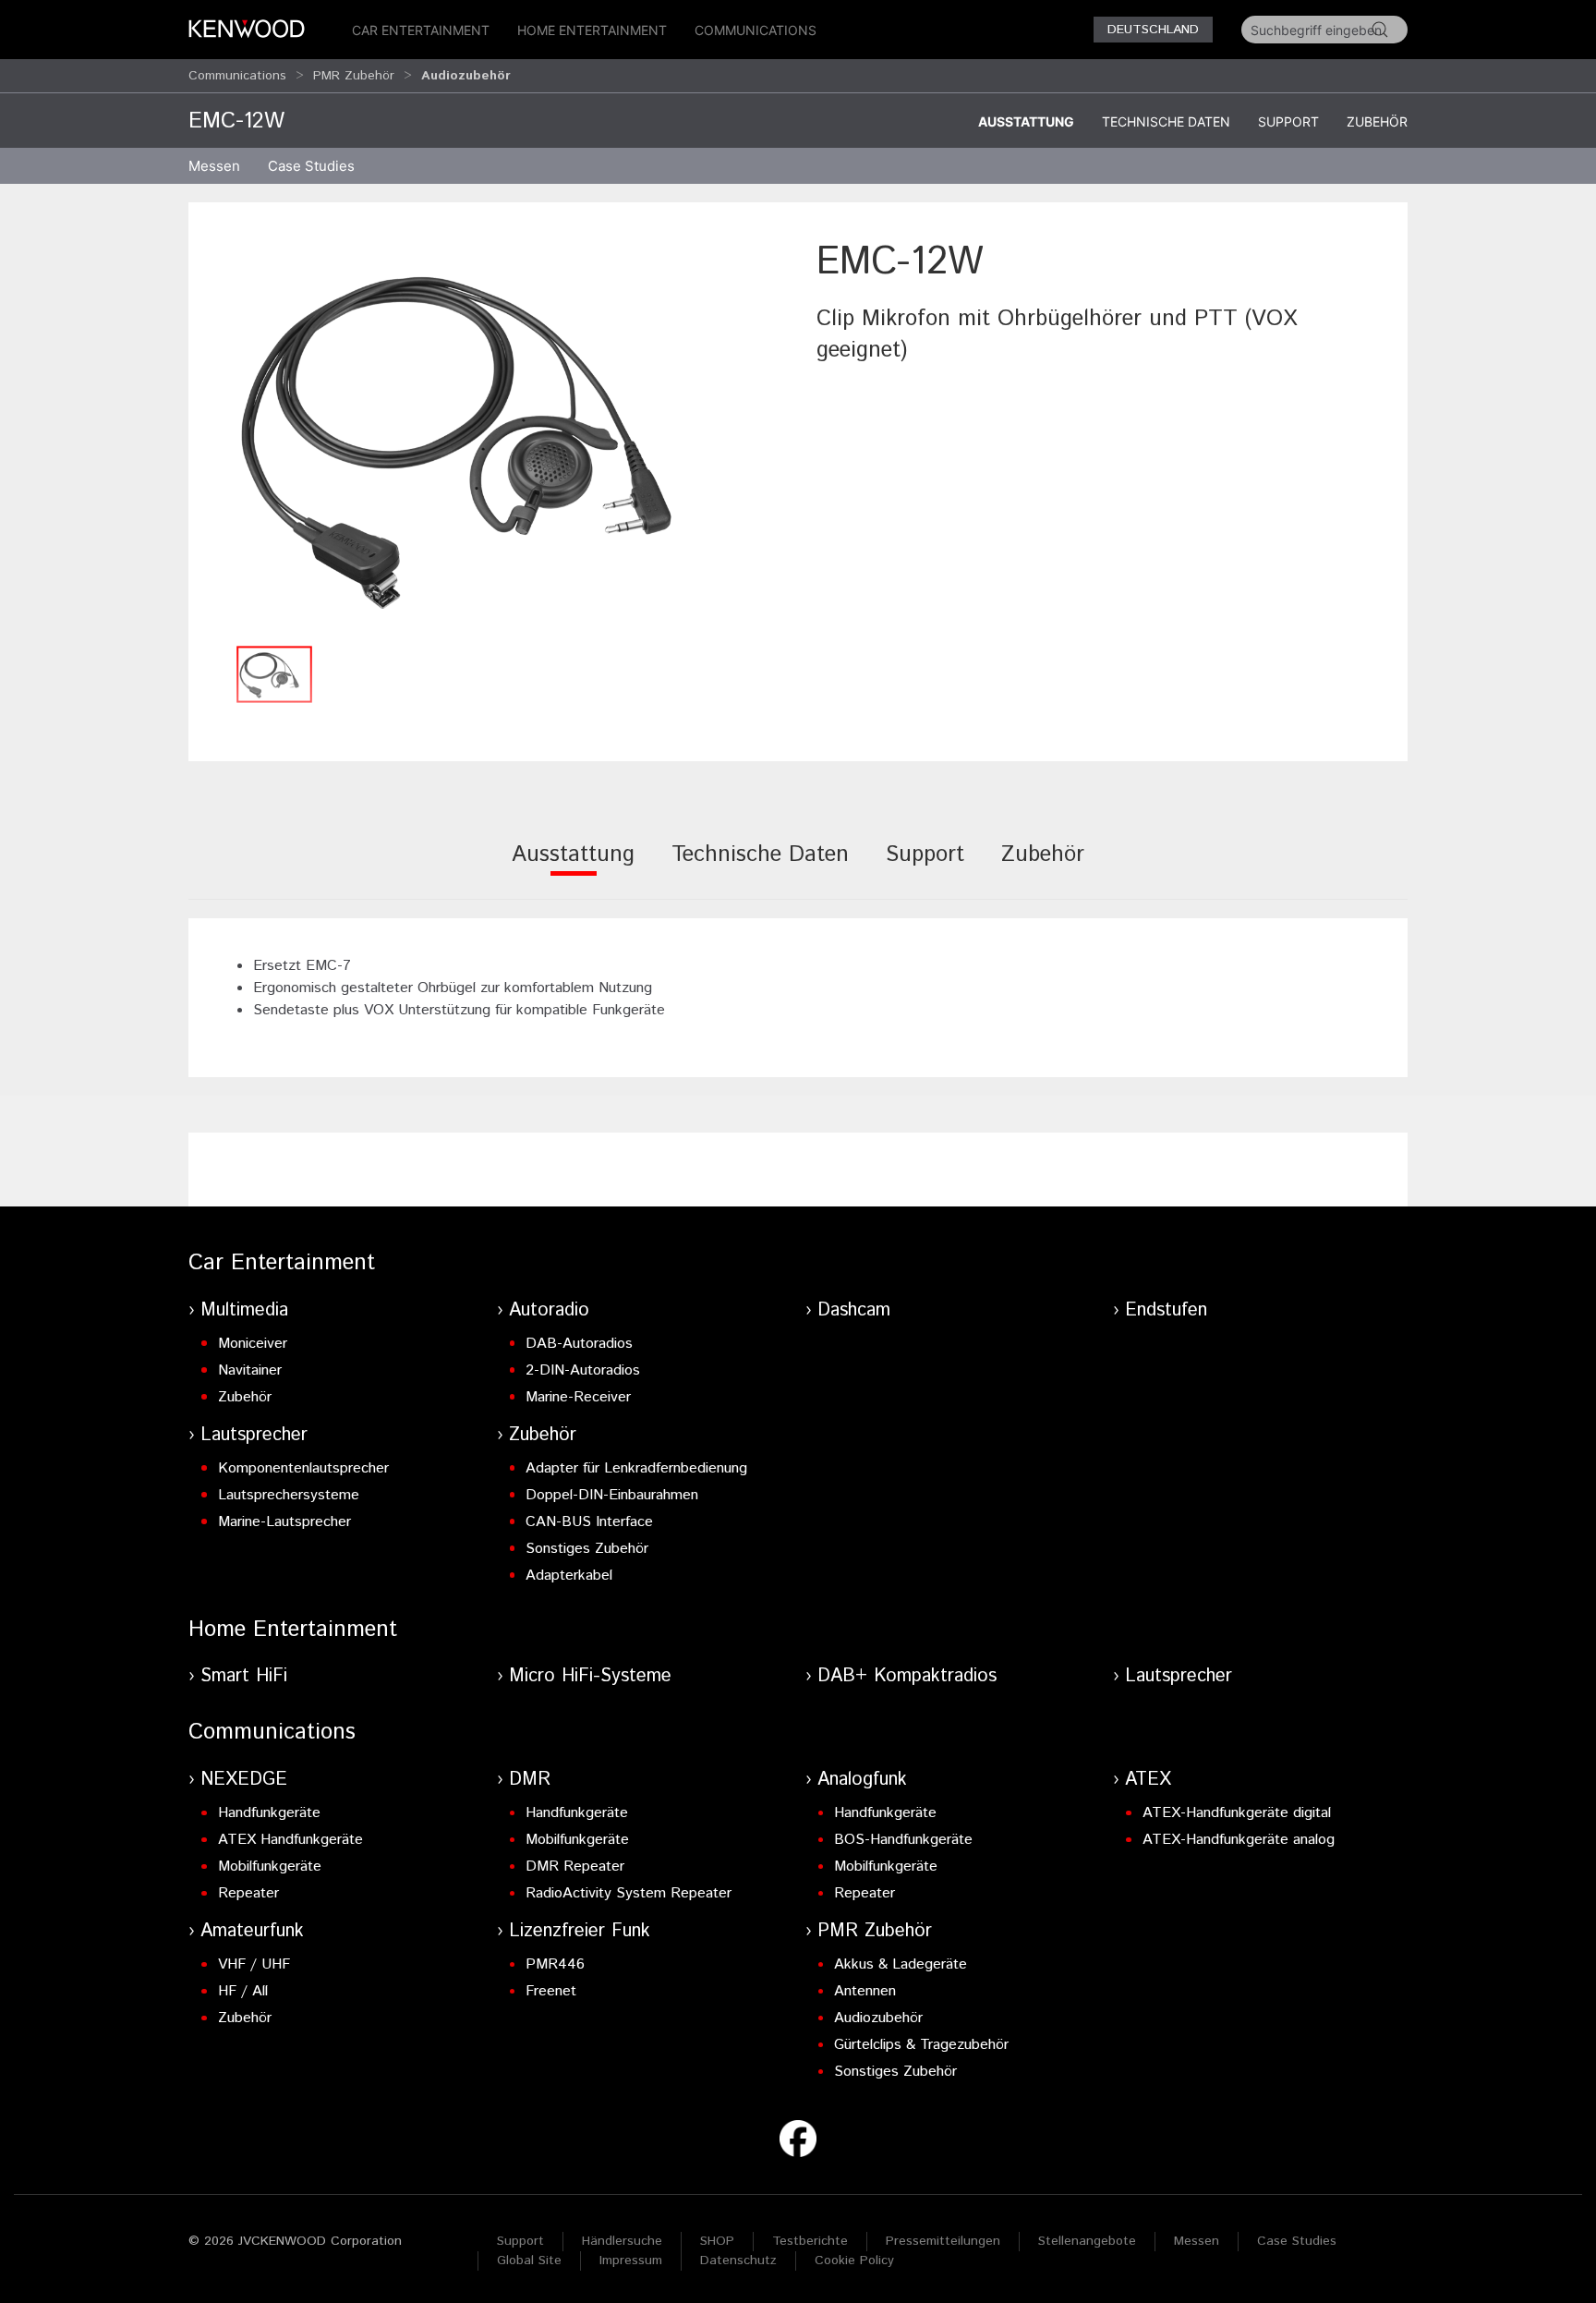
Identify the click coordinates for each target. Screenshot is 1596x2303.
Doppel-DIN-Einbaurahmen (612, 1495)
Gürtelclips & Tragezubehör (921, 2045)
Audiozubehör (878, 2018)
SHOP (717, 2241)
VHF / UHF (254, 1964)
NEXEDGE (244, 1780)
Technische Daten (1166, 121)
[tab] (573, 867)
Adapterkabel (569, 1576)
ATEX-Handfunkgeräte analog (1239, 1840)
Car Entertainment (421, 30)
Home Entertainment (592, 30)
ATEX (1148, 1780)
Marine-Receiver (578, 1397)
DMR (530, 1780)
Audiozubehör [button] (466, 76)
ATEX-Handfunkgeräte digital (1237, 1813)
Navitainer (250, 1370)
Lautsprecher (254, 1435)
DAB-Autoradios (579, 1344)
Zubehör (1377, 121)
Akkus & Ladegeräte (901, 1964)
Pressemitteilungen (943, 2241)
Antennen (865, 1991)
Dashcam (854, 1310)
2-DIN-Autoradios (583, 1370)
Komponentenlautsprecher (303, 1468)
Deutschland (1153, 30)
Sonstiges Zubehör (587, 1549)
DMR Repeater (575, 1867)
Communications (756, 30)
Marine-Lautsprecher (284, 1522)
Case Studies (1297, 2241)
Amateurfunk (252, 1931)
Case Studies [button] (311, 166)
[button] (493, 436)
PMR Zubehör (354, 76)
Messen (214, 166)
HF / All (243, 1991)
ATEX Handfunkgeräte (290, 1840)
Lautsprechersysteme (289, 1495)
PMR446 (555, 1964)
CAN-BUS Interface (589, 1522)
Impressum (631, 2261)
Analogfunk (862, 1780)
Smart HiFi (244, 1676)
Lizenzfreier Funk (580, 1931)
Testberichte (810, 2241)
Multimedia (244, 1310)
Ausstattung (1026, 121)
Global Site (529, 2261)
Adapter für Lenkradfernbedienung (636, 1468)
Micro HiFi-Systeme (590, 1676)
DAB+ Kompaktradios (907, 1676)
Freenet (551, 1991)
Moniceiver (253, 1344)
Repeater (248, 1893)
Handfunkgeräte (269, 1813)
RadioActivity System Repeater (629, 1893)
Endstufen (1166, 1310)
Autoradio (549, 1310)
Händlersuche (622, 2241)
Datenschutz (738, 2261)
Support (1288, 121)
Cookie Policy (854, 2261)
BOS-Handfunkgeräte (903, 1840)
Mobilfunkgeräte (270, 1867)
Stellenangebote (1087, 2241)
